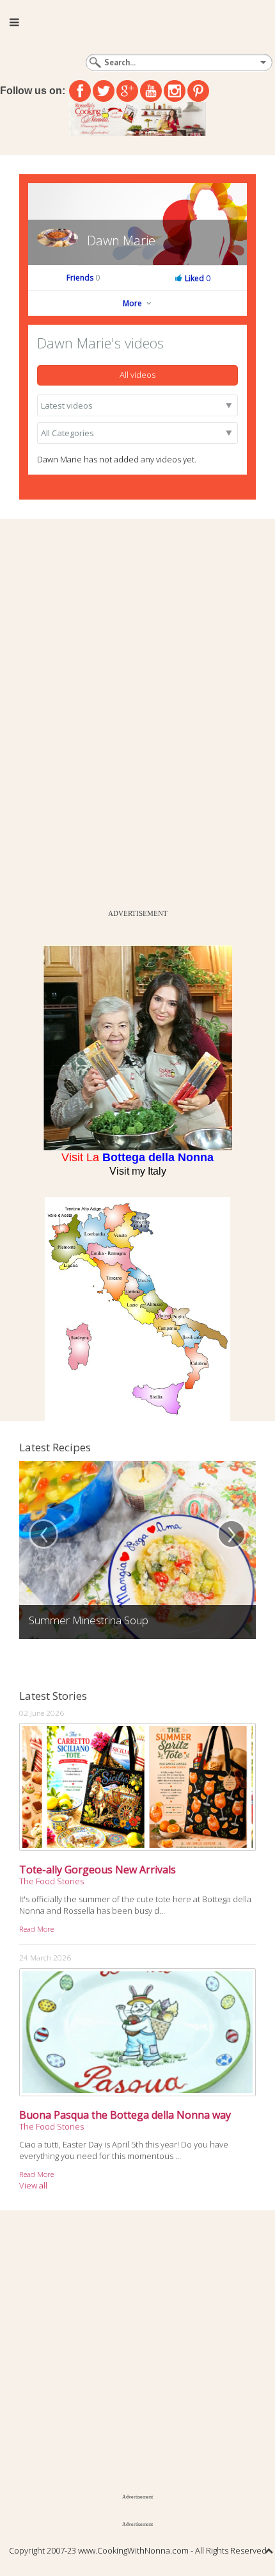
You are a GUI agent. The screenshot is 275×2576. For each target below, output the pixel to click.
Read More (36, 1928)
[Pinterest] (198, 91)
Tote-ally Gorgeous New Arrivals (98, 1870)
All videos (137, 375)
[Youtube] (151, 91)
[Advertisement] (96, 711)
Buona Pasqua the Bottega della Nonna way (125, 2115)
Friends (83, 278)
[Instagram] (175, 91)
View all (33, 2185)
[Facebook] (80, 91)
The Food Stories (51, 1881)
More (133, 303)
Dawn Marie (121, 240)
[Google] (127, 91)
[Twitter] (104, 91)
